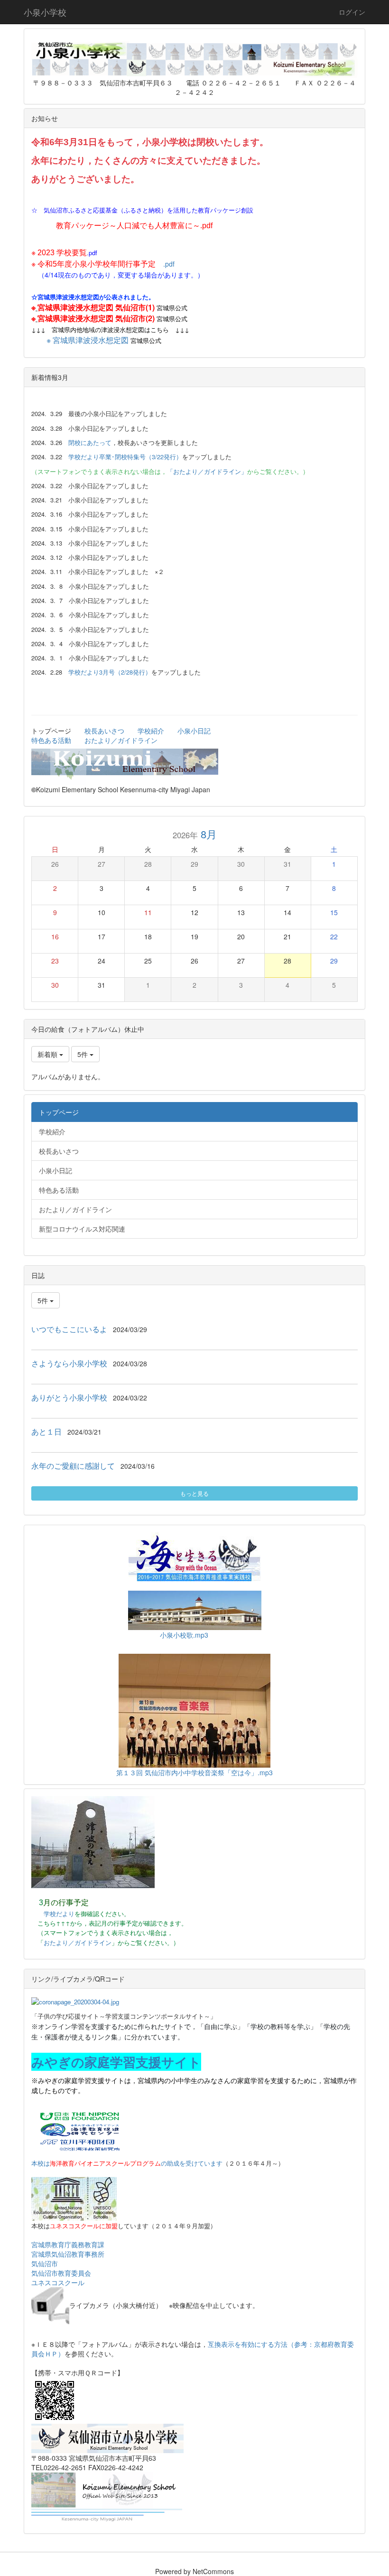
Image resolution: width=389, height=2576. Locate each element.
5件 (83, 1054)
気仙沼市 (45, 2263)
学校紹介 (151, 731)
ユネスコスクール (58, 2282)
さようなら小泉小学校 (69, 1363)
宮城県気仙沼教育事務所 (68, 2254)
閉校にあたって (90, 442)
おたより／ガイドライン (121, 740)
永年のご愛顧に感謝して (73, 1466)
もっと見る (194, 1493)
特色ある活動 (51, 740)
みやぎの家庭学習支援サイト (116, 2062)
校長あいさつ (104, 731)
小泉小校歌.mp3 (184, 1635)
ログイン (352, 12)
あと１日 (46, 1432)
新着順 (48, 1054)
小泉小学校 (45, 12)
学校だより (59, 1913)
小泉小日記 (194, 731)
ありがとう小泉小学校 (69, 1397)
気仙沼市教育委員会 (61, 2273)
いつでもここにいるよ (69, 1329)
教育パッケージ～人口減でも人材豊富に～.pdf (134, 226)
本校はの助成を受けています (127, 2163)
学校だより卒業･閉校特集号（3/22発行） (125, 457)
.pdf (67, 253)
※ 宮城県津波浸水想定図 (88, 340)
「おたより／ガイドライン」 (207, 471)
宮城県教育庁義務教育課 (68, 2244)
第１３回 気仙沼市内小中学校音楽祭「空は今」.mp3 (194, 1772)
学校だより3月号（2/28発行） (110, 672)
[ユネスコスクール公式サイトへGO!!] (74, 2198)
